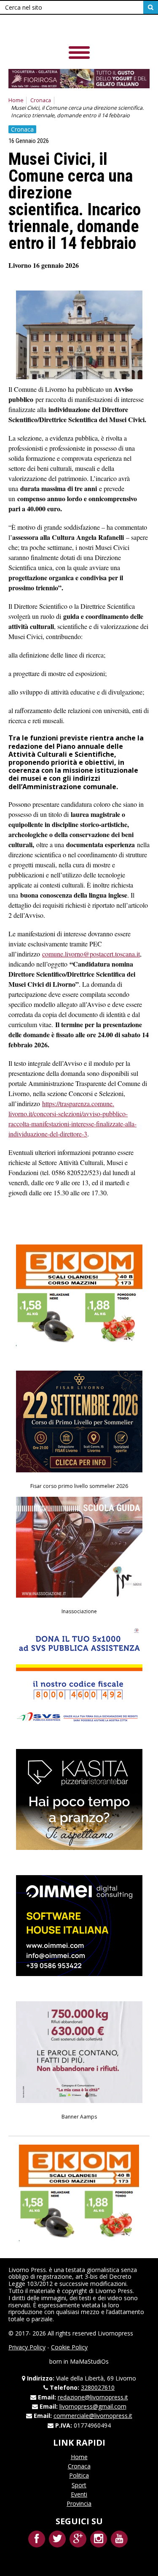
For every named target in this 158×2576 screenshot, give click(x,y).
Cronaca (41, 100)
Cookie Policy (69, 2347)
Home (16, 100)
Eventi (79, 2494)
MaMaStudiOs (89, 2361)
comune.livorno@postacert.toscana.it (91, 954)
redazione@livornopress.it (93, 2397)
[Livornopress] (67, 29)
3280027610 (98, 2387)
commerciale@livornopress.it (93, 2416)
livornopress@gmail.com (93, 2406)
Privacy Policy (27, 2347)
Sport (79, 2485)
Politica (79, 2475)
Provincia (79, 2503)
